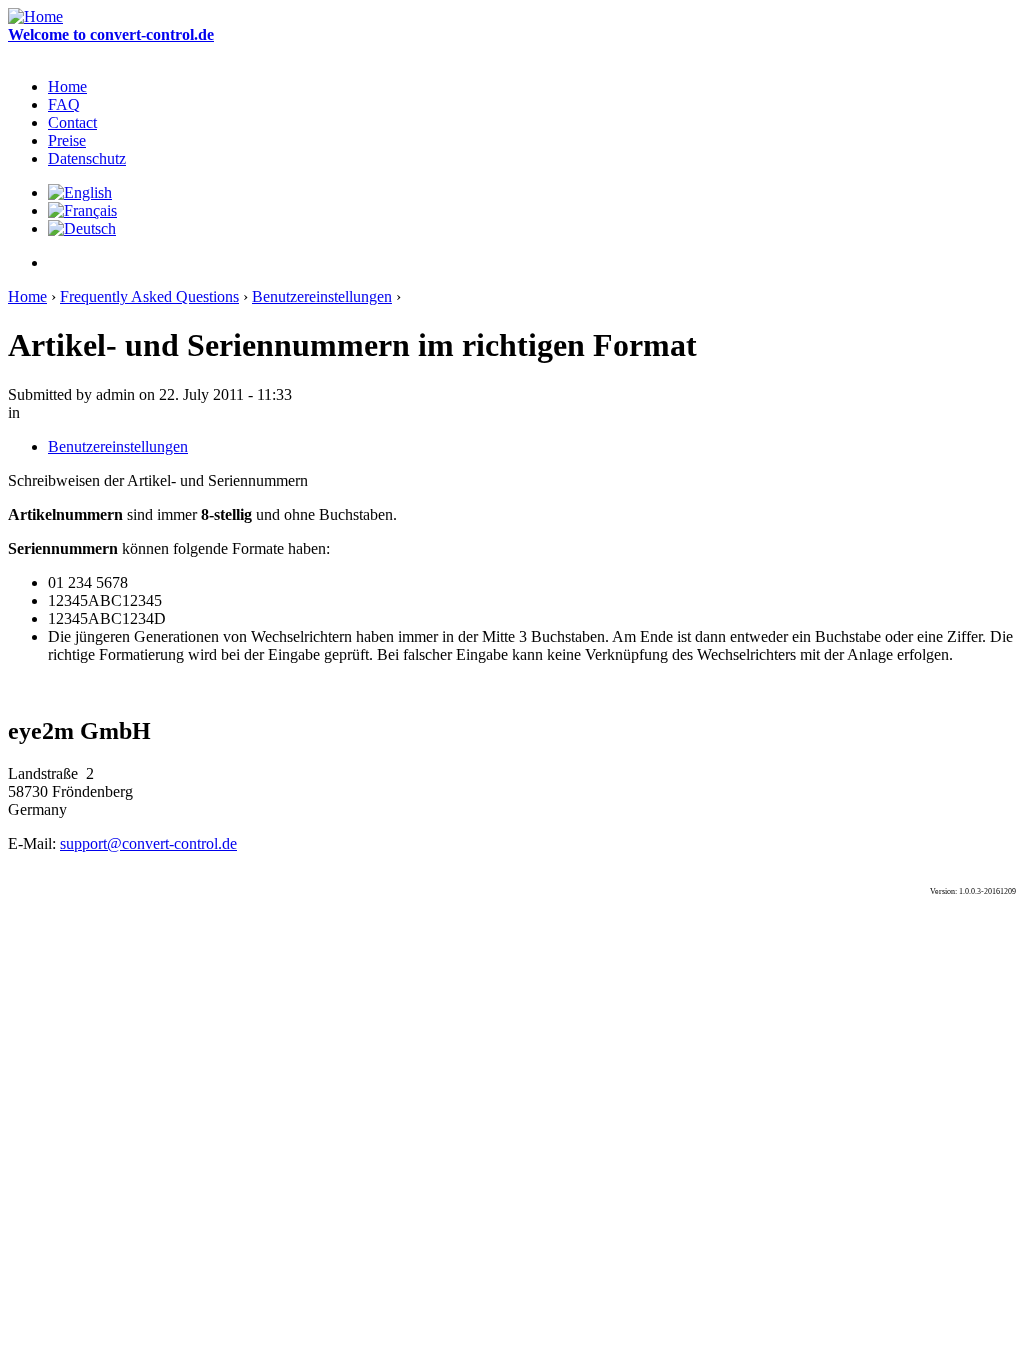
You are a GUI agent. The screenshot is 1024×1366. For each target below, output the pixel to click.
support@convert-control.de (148, 843)
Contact (72, 122)
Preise (67, 140)
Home (67, 86)
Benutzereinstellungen (322, 296)
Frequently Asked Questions (149, 296)
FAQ (64, 104)
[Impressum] (55, 262)
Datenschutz (87, 158)
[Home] (35, 16)
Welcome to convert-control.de (111, 34)
